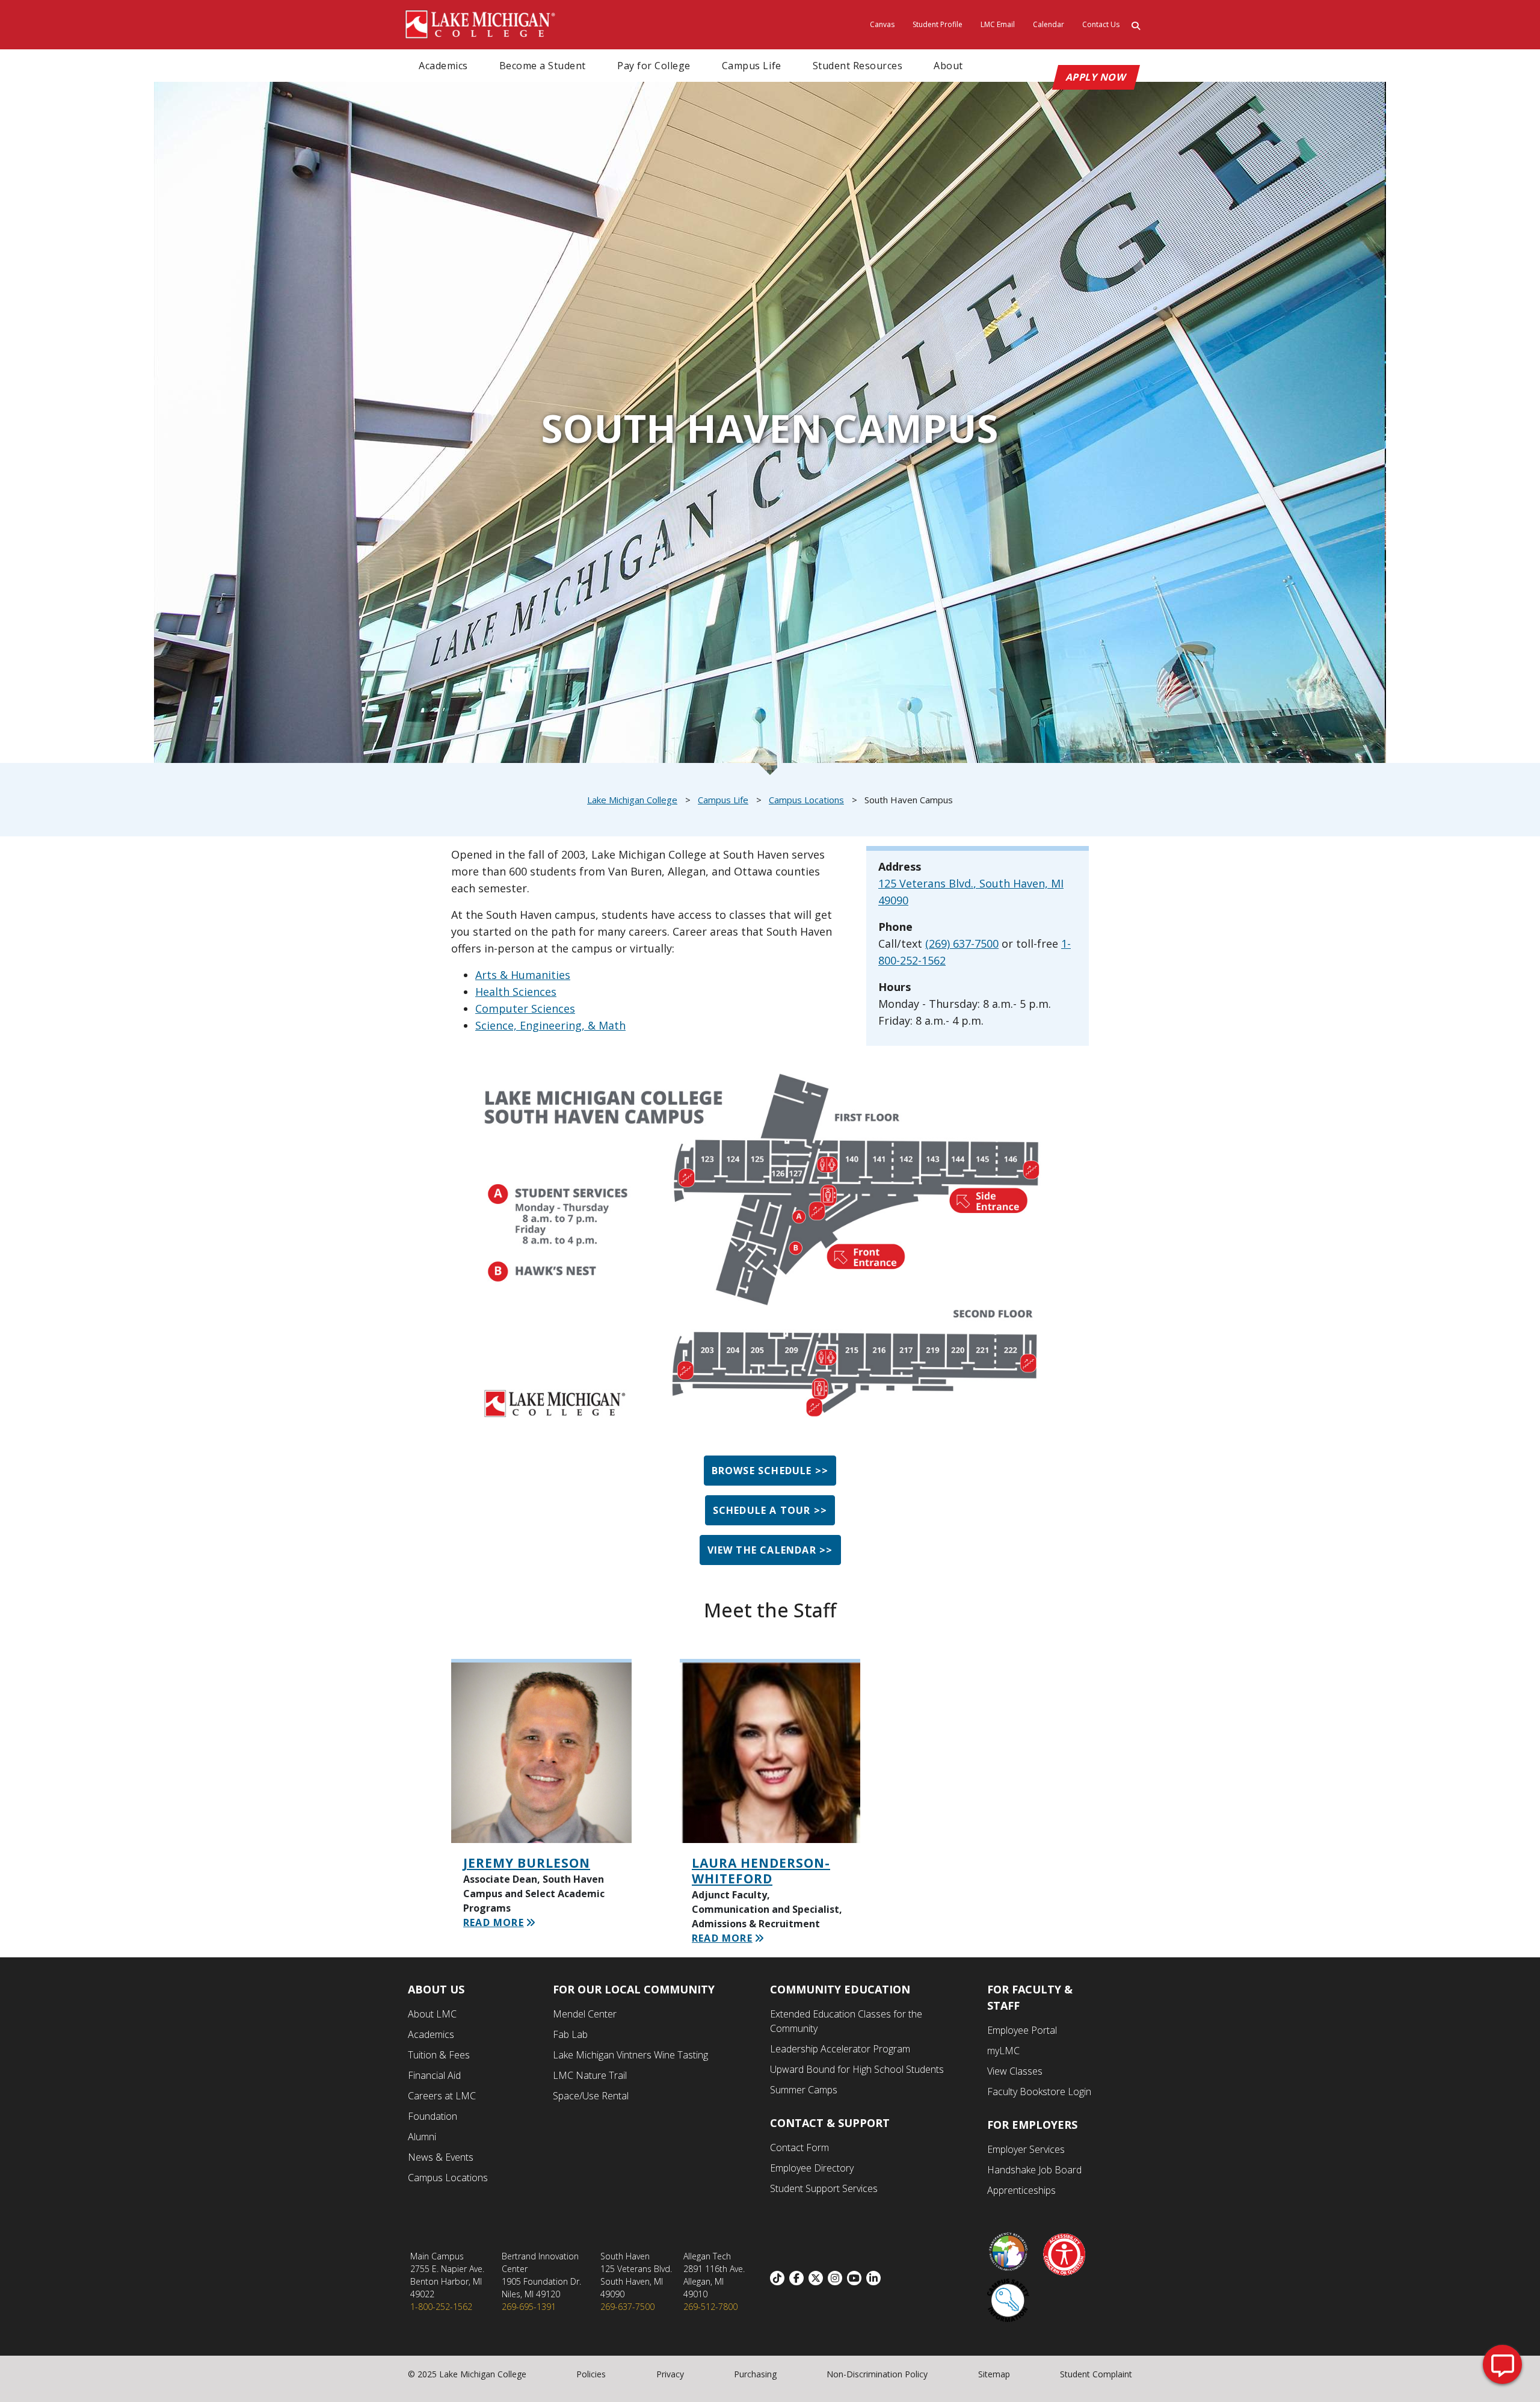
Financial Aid (434, 2075)
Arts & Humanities (523, 975)
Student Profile (938, 24)
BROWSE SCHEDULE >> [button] (770, 1471)
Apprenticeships (1021, 2190)
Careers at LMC (442, 2096)
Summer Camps (804, 2090)
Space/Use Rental (591, 2096)
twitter (818, 2278)
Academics (443, 66)
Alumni (422, 2137)
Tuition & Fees (439, 2055)
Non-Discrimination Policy (877, 2374)
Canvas (882, 24)
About (948, 66)
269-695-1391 (529, 2307)
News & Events (441, 2157)
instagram (837, 2278)
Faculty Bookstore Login (1039, 2092)
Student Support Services (824, 2188)
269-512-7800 (710, 2307)
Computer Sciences (525, 1008)
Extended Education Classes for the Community (846, 2021)
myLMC (1003, 2051)
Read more (494, 1922)
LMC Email (998, 24)
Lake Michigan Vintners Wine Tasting (630, 2055)
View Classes (1015, 2071)
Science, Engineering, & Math (550, 1025)
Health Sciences (516, 992)
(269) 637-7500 (962, 943)
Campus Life (752, 66)
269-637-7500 (627, 2307)
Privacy (670, 2374)
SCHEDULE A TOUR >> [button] (770, 1510)
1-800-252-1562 (441, 2307)
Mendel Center (585, 2014)
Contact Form (799, 2147)
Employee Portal (1022, 2030)
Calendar (1049, 24)
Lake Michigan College (632, 800)
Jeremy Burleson (527, 1863)
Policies (591, 2374)
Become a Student (543, 66)
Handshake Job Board (1034, 2170)
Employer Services (1026, 2149)
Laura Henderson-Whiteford (761, 1871)
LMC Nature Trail (590, 2075)
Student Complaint (1096, 2374)
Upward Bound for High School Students (857, 2069)
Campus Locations (806, 800)
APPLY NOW (1096, 77)
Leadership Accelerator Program (840, 2049)
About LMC (432, 2014)
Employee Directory (812, 2168)
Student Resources (858, 66)
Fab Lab (570, 2034)
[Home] (481, 23)
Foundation (433, 2116)
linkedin (876, 2278)
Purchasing (755, 2374)
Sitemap (994, 2374)
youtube (857, 2278)
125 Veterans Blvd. (926, 883)
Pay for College (654, 66)
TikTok (780, 2278)
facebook (799, 2278)
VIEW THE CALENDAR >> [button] (770, 1550)
